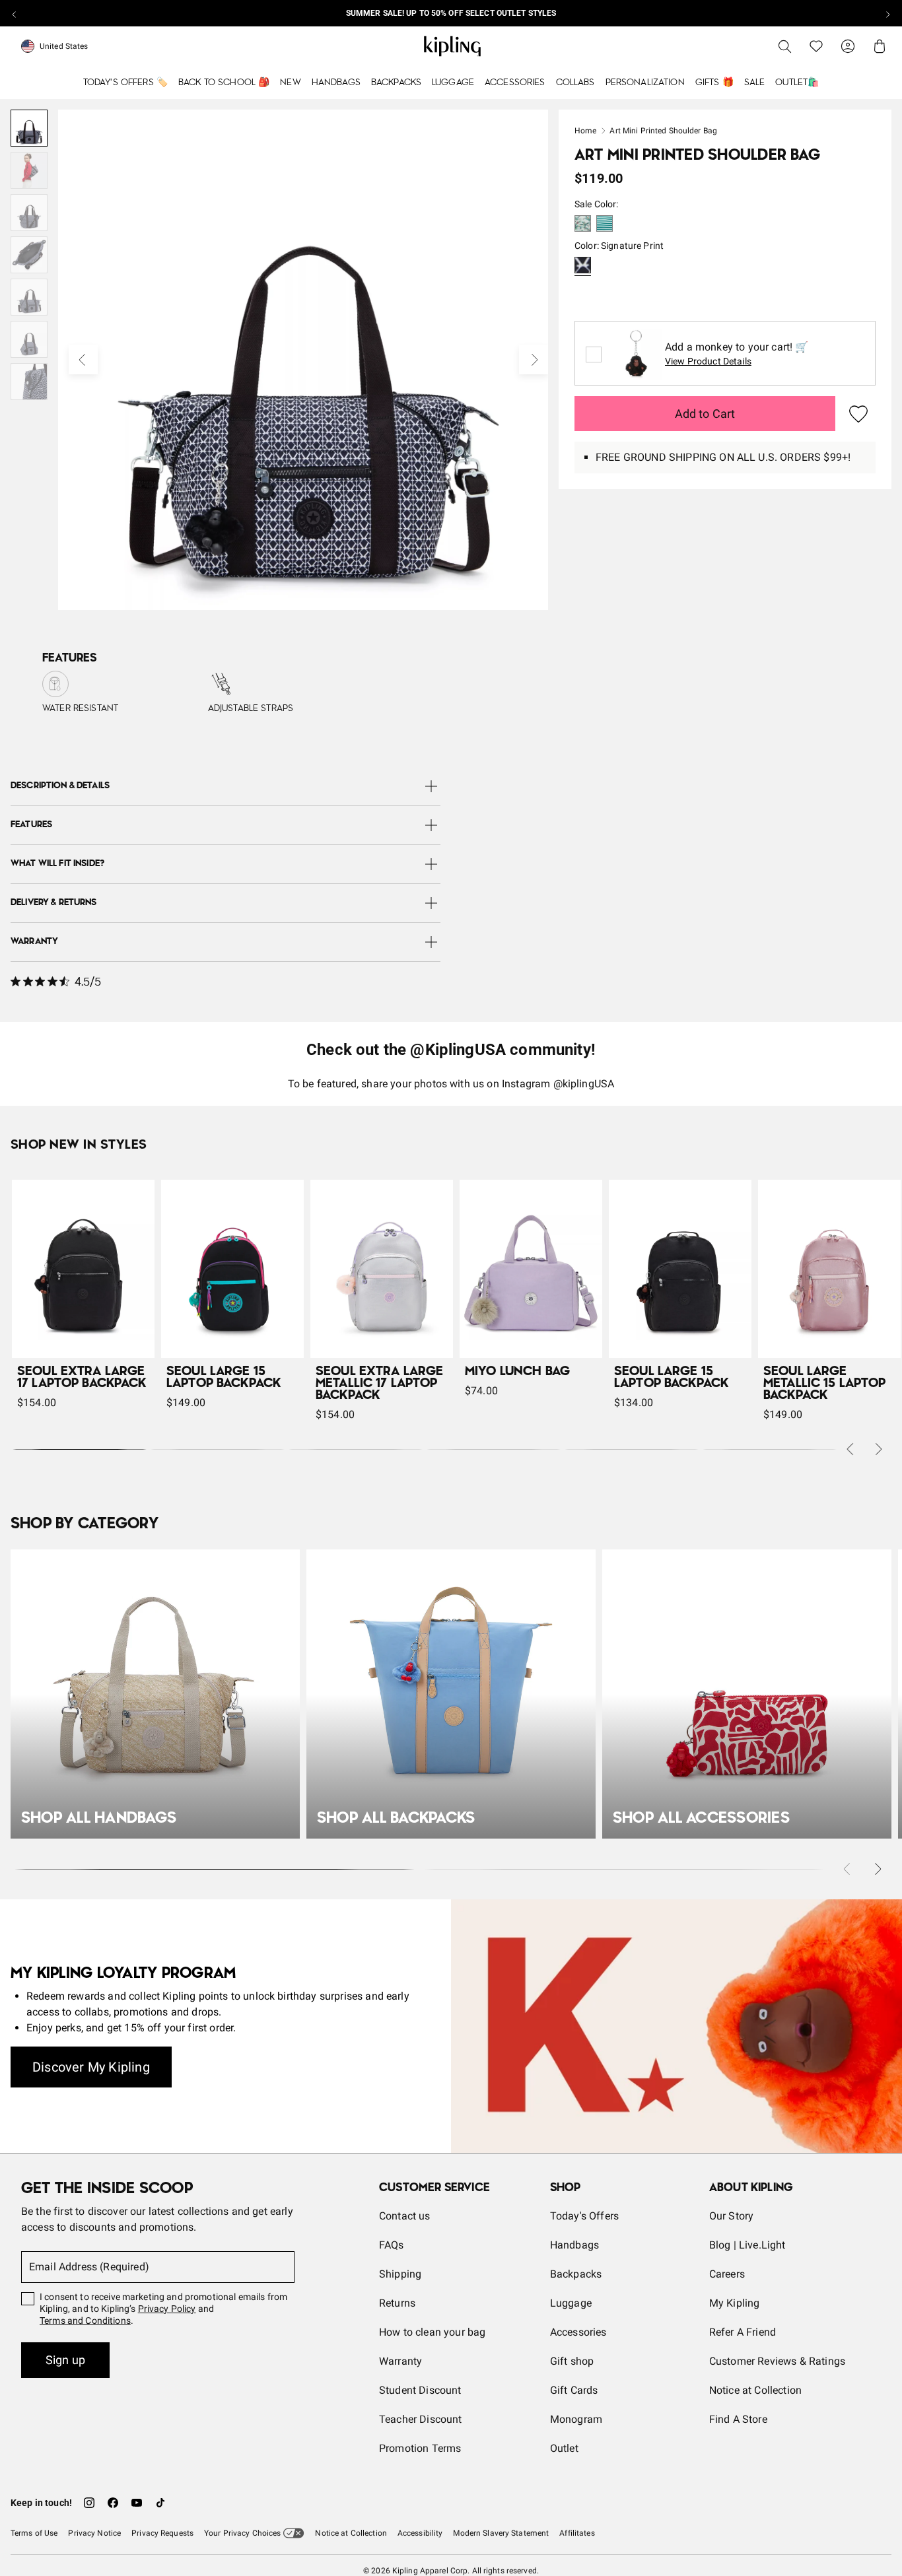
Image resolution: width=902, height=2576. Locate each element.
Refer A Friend (743, 2332)
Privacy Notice (94, 2533)
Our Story (731, 2216)
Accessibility (420, 2533)
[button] (583, 225)
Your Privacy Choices (242, 2533)
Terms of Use (34, 2533)
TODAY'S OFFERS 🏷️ (125, 83)
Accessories (515, 83)
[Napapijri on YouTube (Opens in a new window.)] (137, 2503)
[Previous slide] (15, 13)
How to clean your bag (432, 2332)
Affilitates (577, 2533)
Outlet (564, 2448)
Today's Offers (584, 2216)
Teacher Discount (421, 2419)
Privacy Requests (162, 2533)
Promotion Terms (420, 2448)
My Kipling (735, 2303)
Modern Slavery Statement (501, 2533)
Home (585, 131)
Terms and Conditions (85, 2321)
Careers (727, 2274)
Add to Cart (705, 414)
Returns (397, 2303)
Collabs (575, 83)
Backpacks (396, 83)
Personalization (645, 83)
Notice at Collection (755, 2390)
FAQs (392, 2245)
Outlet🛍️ (797, 83)
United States (64, 46)
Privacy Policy (167, 2309)
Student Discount (420, 2390)
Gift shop (572, 2361)
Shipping (400, 2274)
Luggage (453, 83)
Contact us (405, 2216)
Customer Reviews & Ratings (777, 2361)
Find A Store (738, 2419)
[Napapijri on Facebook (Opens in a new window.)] (113, 2503)
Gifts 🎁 (714, 83)
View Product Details (708, 361)
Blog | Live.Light (747, 2245)
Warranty (400, 2361)
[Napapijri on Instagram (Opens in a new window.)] (89, 2503)
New (290, 83)
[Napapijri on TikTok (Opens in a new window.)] (160, 2503)
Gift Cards (574, 2390)
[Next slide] (887, 13)
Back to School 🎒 (224, 83)
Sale (755, 83)
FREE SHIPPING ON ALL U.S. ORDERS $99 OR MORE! (451, 13)
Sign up (65, 2360)
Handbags (336, 83)
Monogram (576, 2419)
